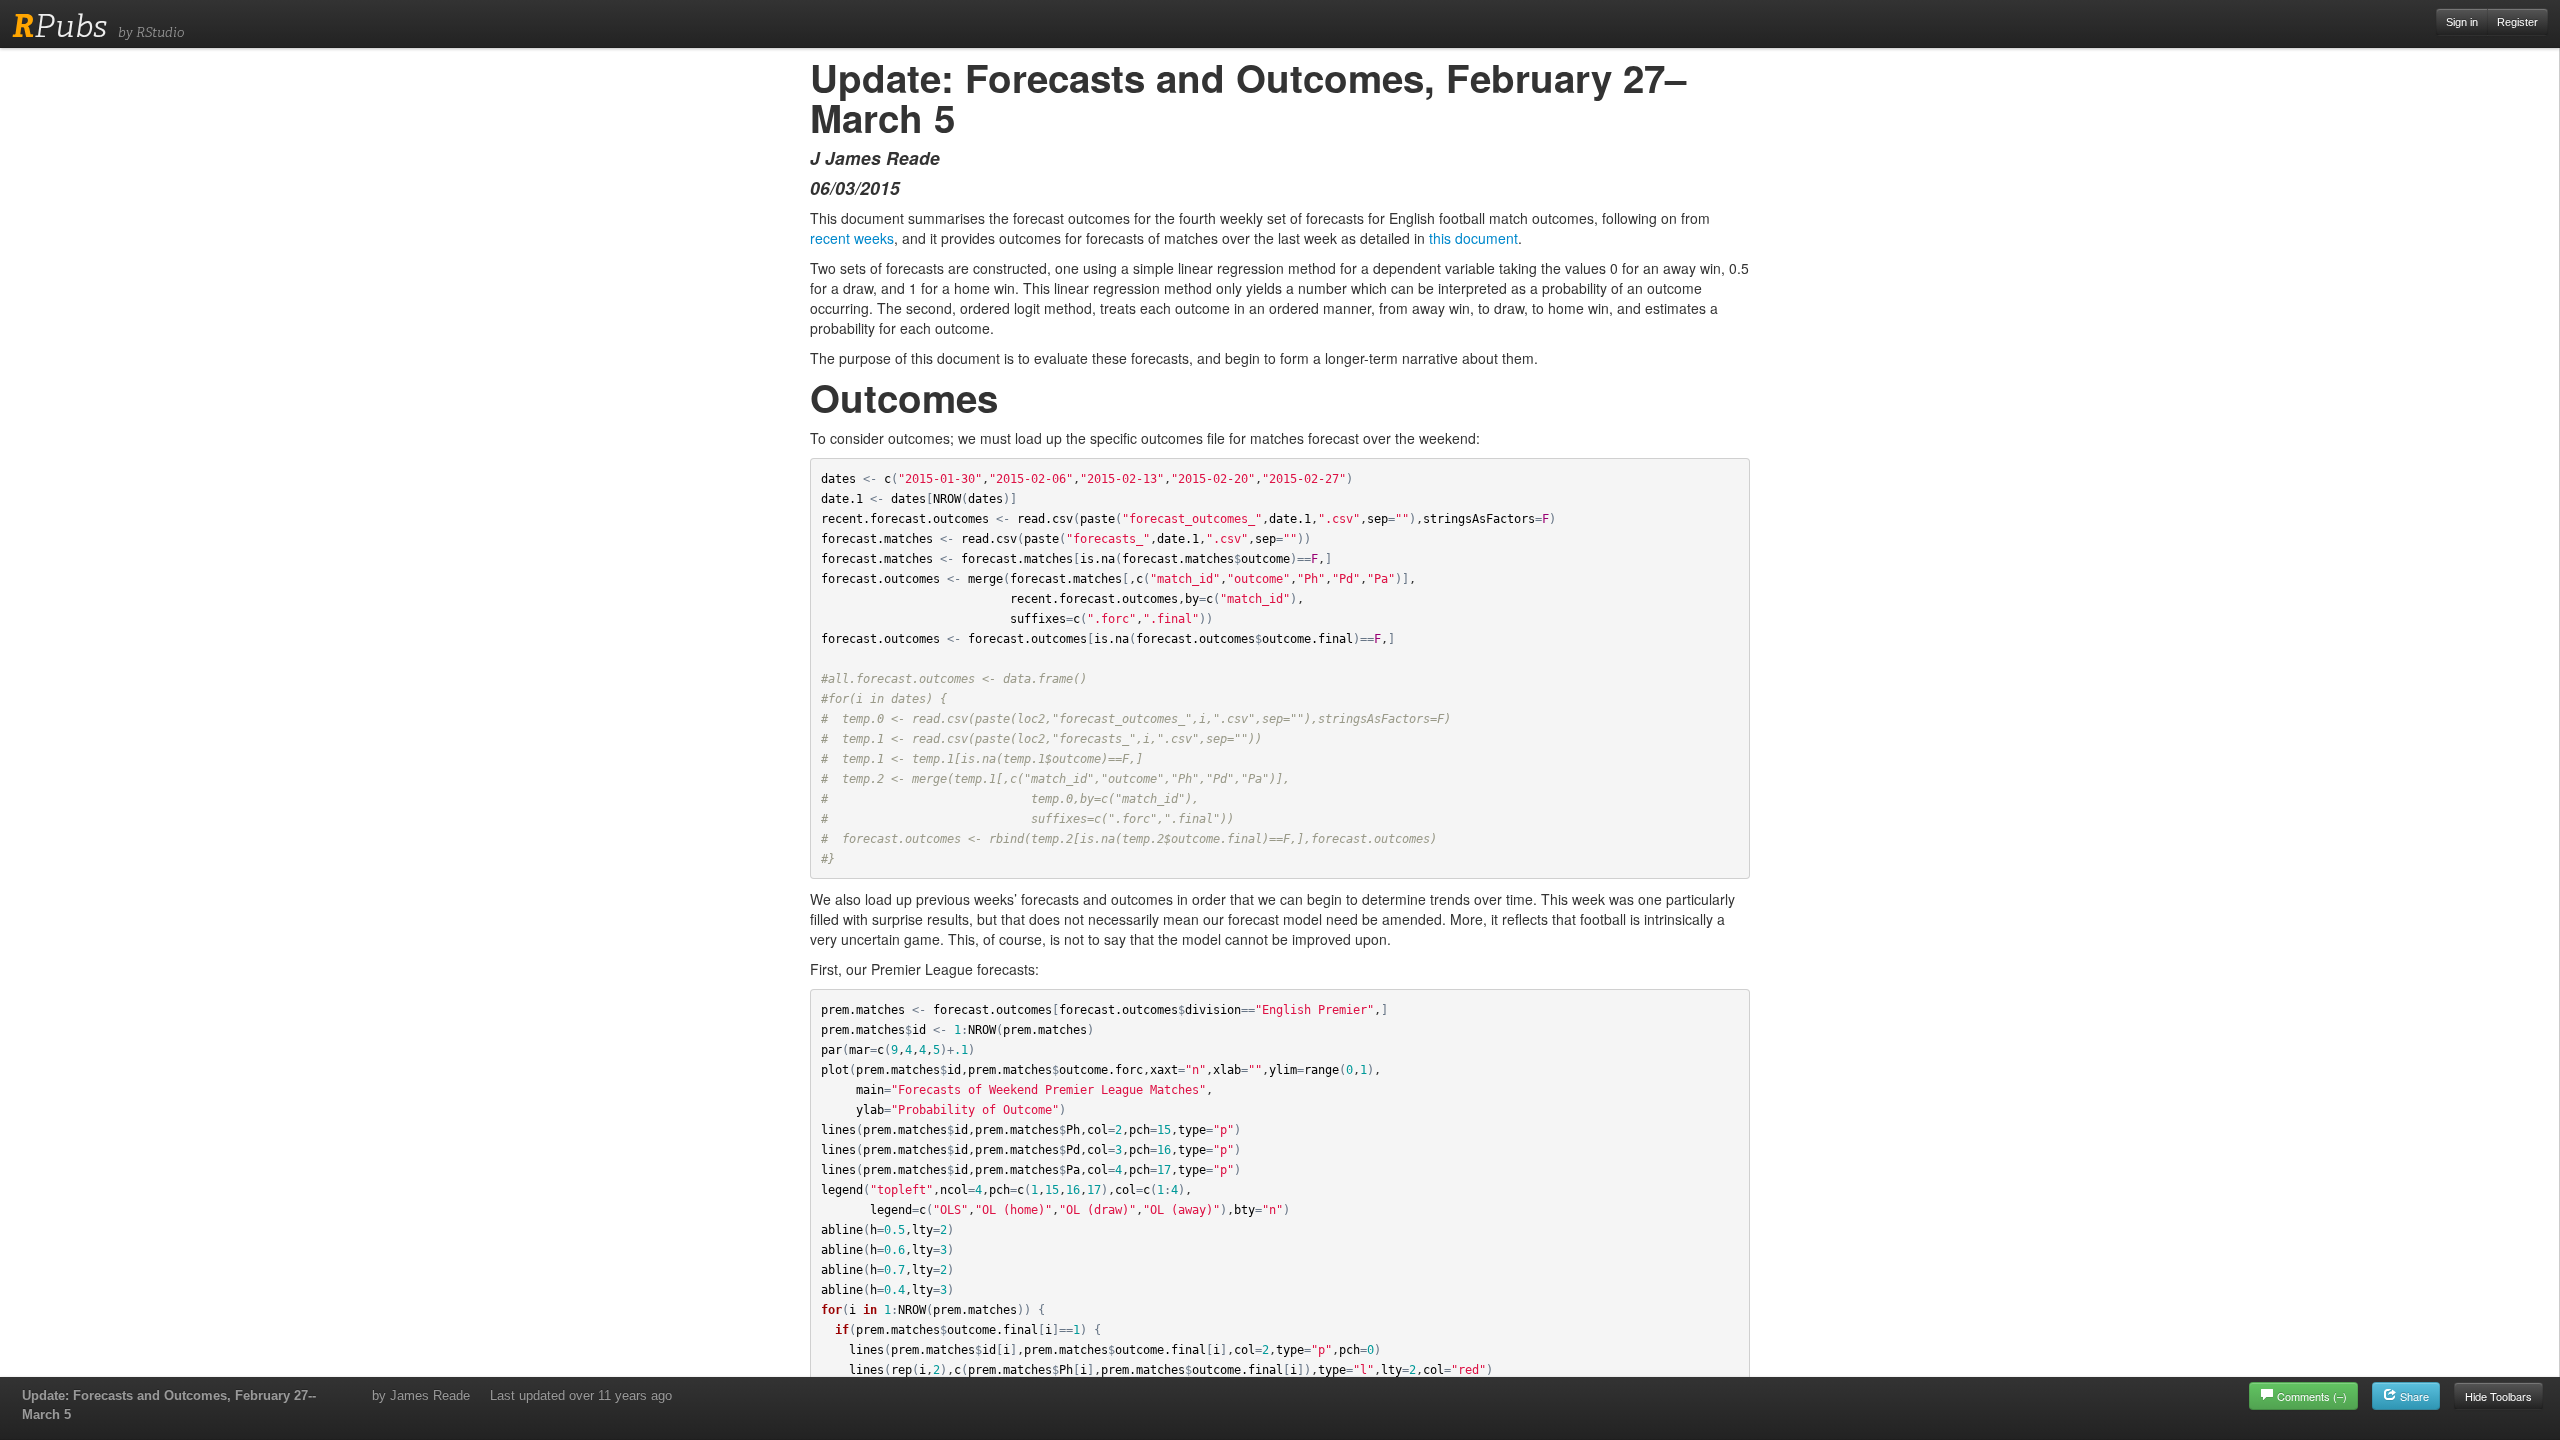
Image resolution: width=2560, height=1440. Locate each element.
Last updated (581, 1395)
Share (2413, 1396)
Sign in (2462, 22)
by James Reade (421, 1395)
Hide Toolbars (2498, 1396)
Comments (2312, 1396)
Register (2517, 22)
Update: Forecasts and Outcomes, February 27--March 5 (169, 1405)
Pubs (59, 26)
